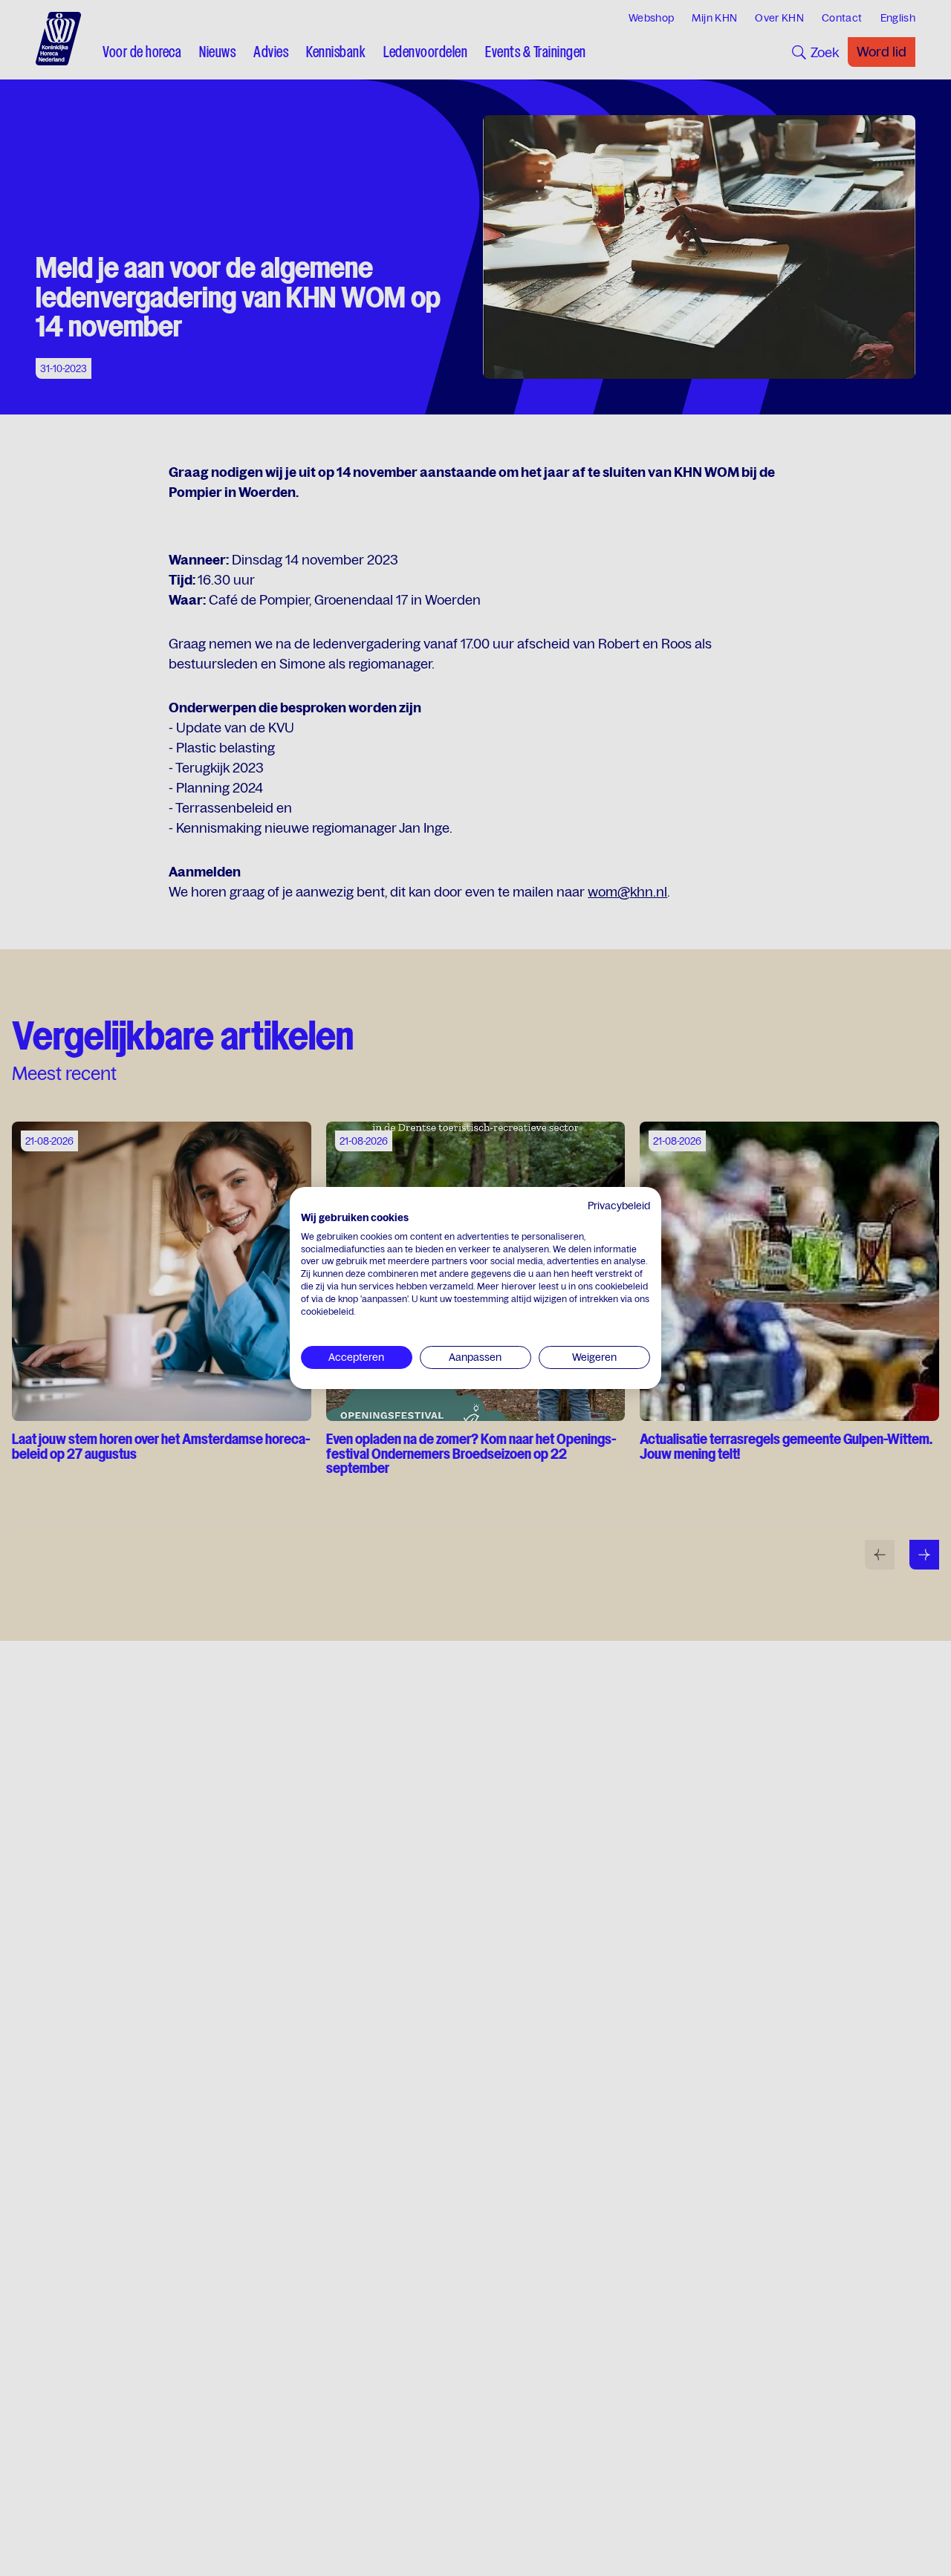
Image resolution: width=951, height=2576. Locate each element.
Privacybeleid (619, 1206)
